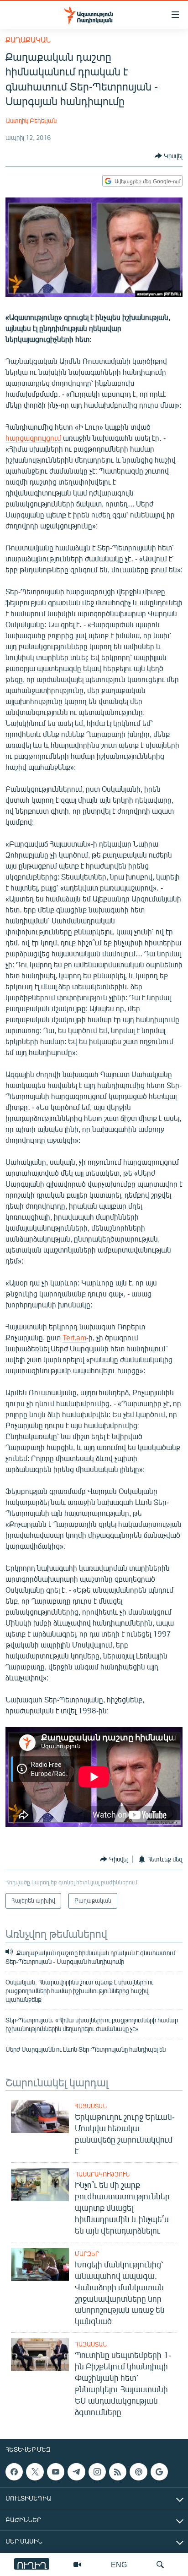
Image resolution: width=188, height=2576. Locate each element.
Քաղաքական (28, 40)
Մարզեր (87, 2254)
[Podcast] (138, 2472)
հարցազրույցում (34, 438)
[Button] (169, 156)
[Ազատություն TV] (77, 2565)
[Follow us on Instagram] (97, 2472)
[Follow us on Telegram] (76, 2472)
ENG (119, 2564)
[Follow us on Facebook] (14, 2472)
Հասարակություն (102, 2174)
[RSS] (118, 2472)
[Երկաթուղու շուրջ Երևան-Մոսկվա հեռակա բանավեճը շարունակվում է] (40, 2117)
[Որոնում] (160, 2565)
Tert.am (74, 1337)
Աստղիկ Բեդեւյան (31, 120)
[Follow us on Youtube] (56, 2472)
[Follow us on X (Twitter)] (35, 2472)
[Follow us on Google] (159, 2472)
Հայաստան (91, 2106)
